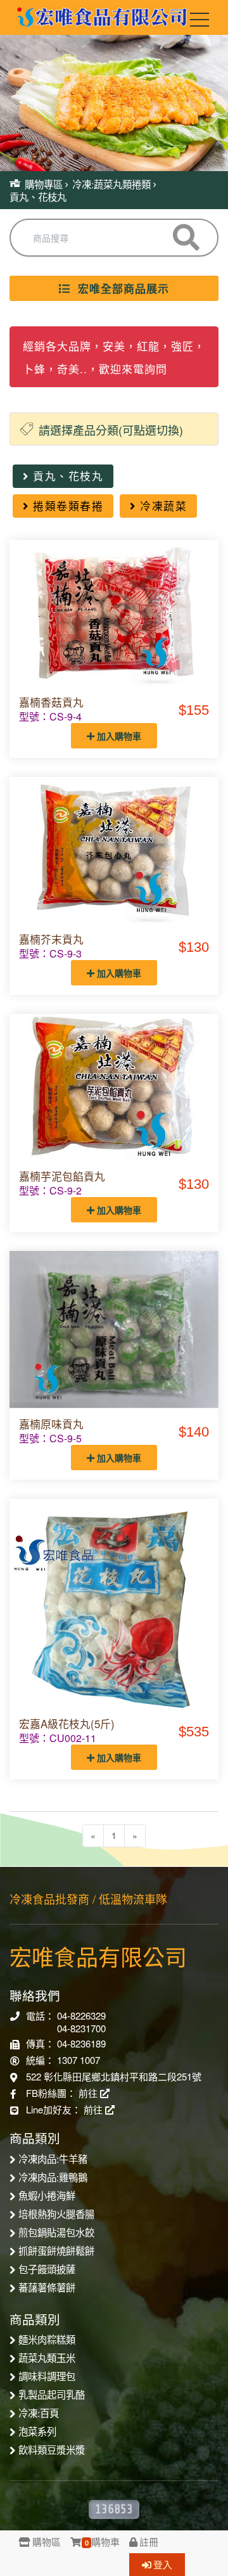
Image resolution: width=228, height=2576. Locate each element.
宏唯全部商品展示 (120, 288)
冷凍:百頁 (39, 2413)
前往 (89, 2093)
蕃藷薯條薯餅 (47, 2287)
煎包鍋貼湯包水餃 (56, 2232)
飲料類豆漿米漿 (52, 2449)
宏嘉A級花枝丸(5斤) (67, 1724)
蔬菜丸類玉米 (47, 2357)
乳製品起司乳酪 (52, 2394)
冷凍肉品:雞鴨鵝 (53, 2177)
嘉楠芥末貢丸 (51, 939)
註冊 (149, 2541)
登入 (163, 2564)
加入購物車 (118, 736)
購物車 (102, 2541)
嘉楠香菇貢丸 (51, 702)
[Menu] (199, 22)
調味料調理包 (47, 2376)
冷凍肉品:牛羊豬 (53, 2158)
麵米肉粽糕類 (47, 2339)
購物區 (47, 2541)
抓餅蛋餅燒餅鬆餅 (56, 2250)
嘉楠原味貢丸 (51, 1424)
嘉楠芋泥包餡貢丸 (62, 1176)
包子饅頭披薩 (47, 2269)
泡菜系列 (37, 2431)
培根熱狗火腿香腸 (56, 2214)
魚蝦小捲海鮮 (47, 2195)
